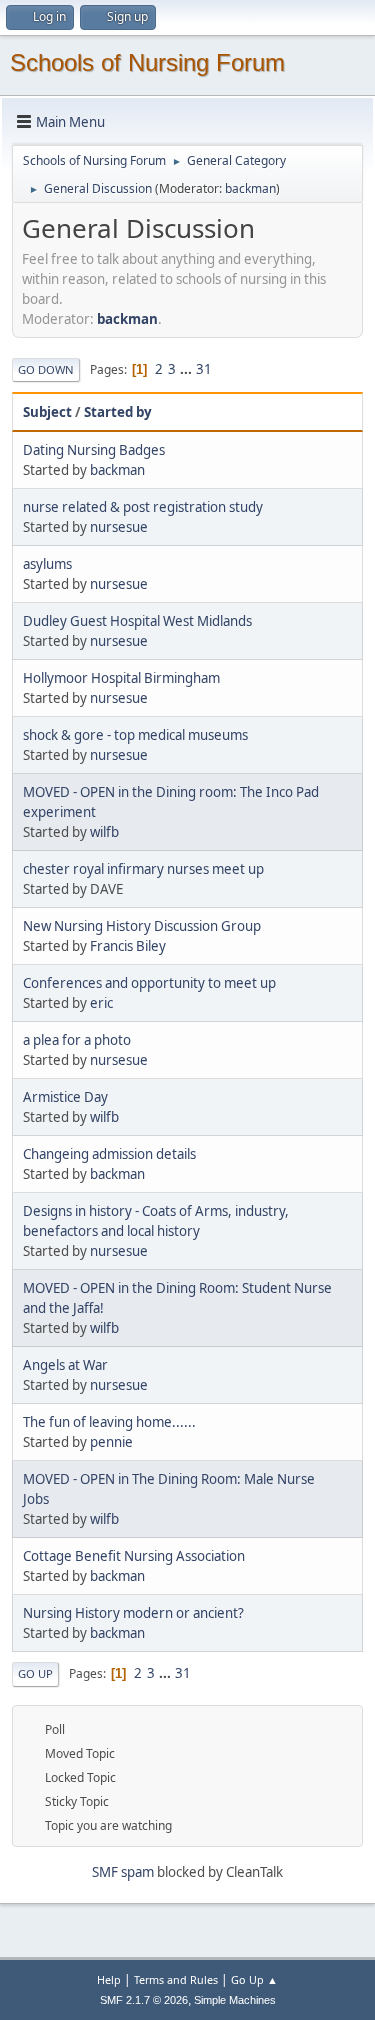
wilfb (104, 832)
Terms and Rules (176, 1979)
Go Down (46, 369)
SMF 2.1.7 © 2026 (144, 2000)
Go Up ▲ (254, 1979)
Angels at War (65, 1365)
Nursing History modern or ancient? (133, 1613)
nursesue (119, 527)
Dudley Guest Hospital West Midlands (137, 621)
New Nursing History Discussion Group (142, 926)
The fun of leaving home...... (109, 1422)
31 (204, 369)
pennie (111, 1442)
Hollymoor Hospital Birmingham (121, 678)
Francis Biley (128, 946)
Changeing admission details (109, 1154)
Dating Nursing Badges (94, 450)
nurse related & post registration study (143, 507)
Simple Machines (235, 2000)
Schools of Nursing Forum (147, 62)
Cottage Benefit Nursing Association (134, 1556)
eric (101, 1003)
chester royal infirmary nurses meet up (143, 869)
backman (250, 188)
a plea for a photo (77, 1040)
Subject (47, 412)
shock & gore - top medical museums (135, 735)
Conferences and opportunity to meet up (149, 983)
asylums (47, 564)
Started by (118, 412)
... (187, 369)
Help (109, 1979)
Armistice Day (65, 1097)
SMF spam (123, 1872)
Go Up (35, 1673)
